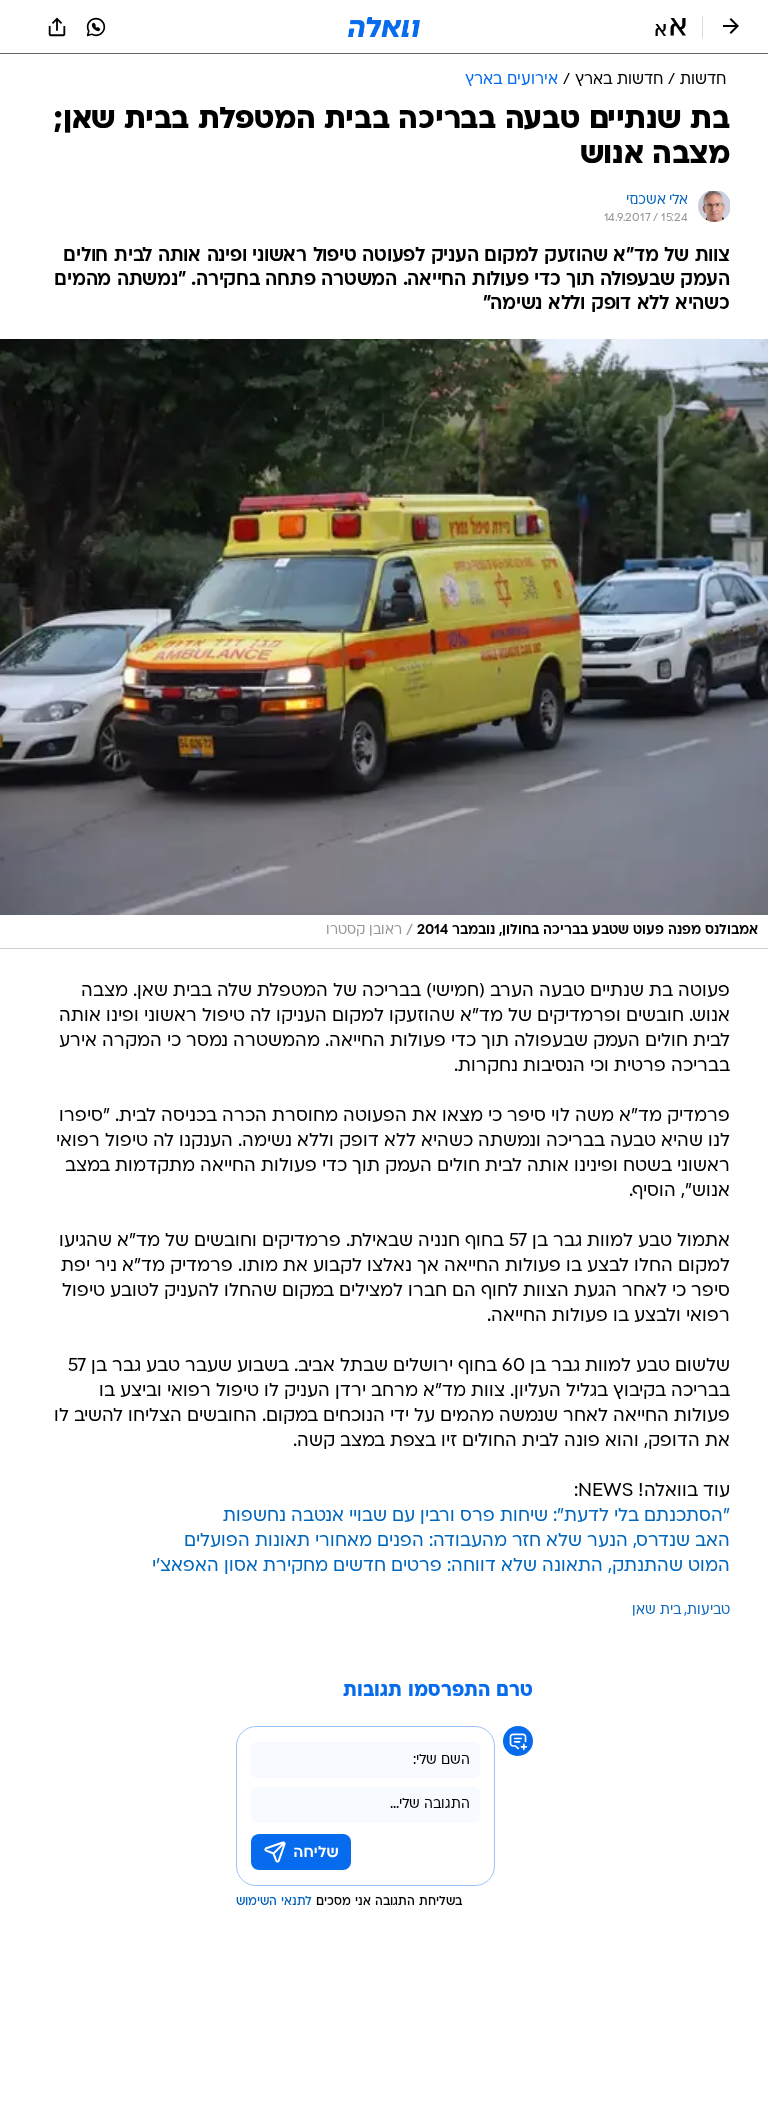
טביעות (708, 1610)
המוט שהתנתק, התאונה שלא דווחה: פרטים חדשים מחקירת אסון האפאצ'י (441, 1566)
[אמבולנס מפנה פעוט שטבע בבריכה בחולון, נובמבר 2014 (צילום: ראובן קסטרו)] (384, 644)
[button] (670, 27)
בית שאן (656, 1610)
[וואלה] (384, 27)
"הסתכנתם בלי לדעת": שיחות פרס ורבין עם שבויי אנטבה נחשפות (476, 1516)
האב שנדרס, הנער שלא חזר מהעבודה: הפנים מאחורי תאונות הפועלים (457, 1541)
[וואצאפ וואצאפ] (96, 27)
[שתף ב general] (57, 27)
